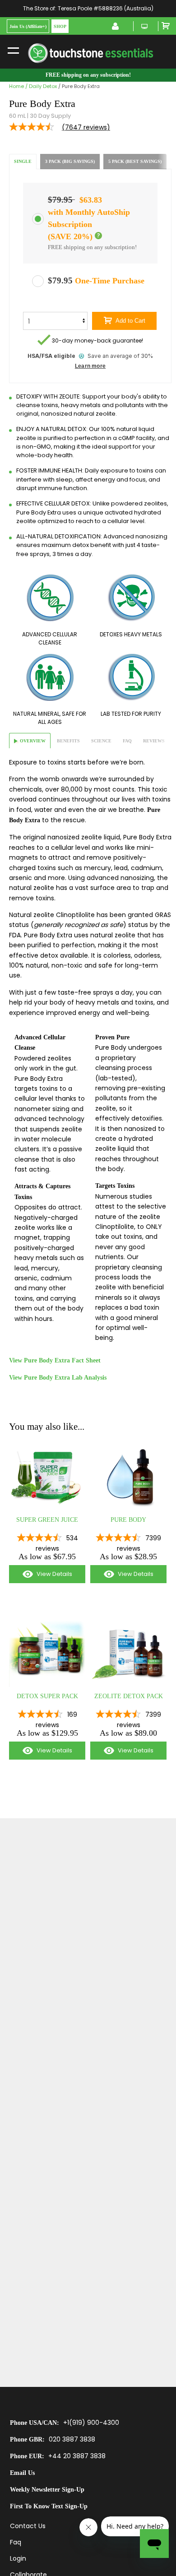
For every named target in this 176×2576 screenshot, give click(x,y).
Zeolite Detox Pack (129, 1696)
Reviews (154, 741)
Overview (33, 741)
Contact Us (28, 2526)
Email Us (22, 2473)
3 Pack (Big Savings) (70, 161)
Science (101, 741)
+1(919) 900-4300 (91, 2423)
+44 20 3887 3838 (77, 2456)
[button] (98, 236)
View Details (41, 1576)
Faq (127, 741)
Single (23, 161)
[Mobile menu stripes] (13, 50)
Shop (60, 26)
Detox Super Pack (47, 1696)
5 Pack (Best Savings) (135, 161)
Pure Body (128, 1520)
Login (18, 2558)
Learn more (90, 366)
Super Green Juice (47, 1520)
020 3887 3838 (72, 2439)
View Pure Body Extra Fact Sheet (55, 1360)
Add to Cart (130, 321)
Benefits (68, 741)
